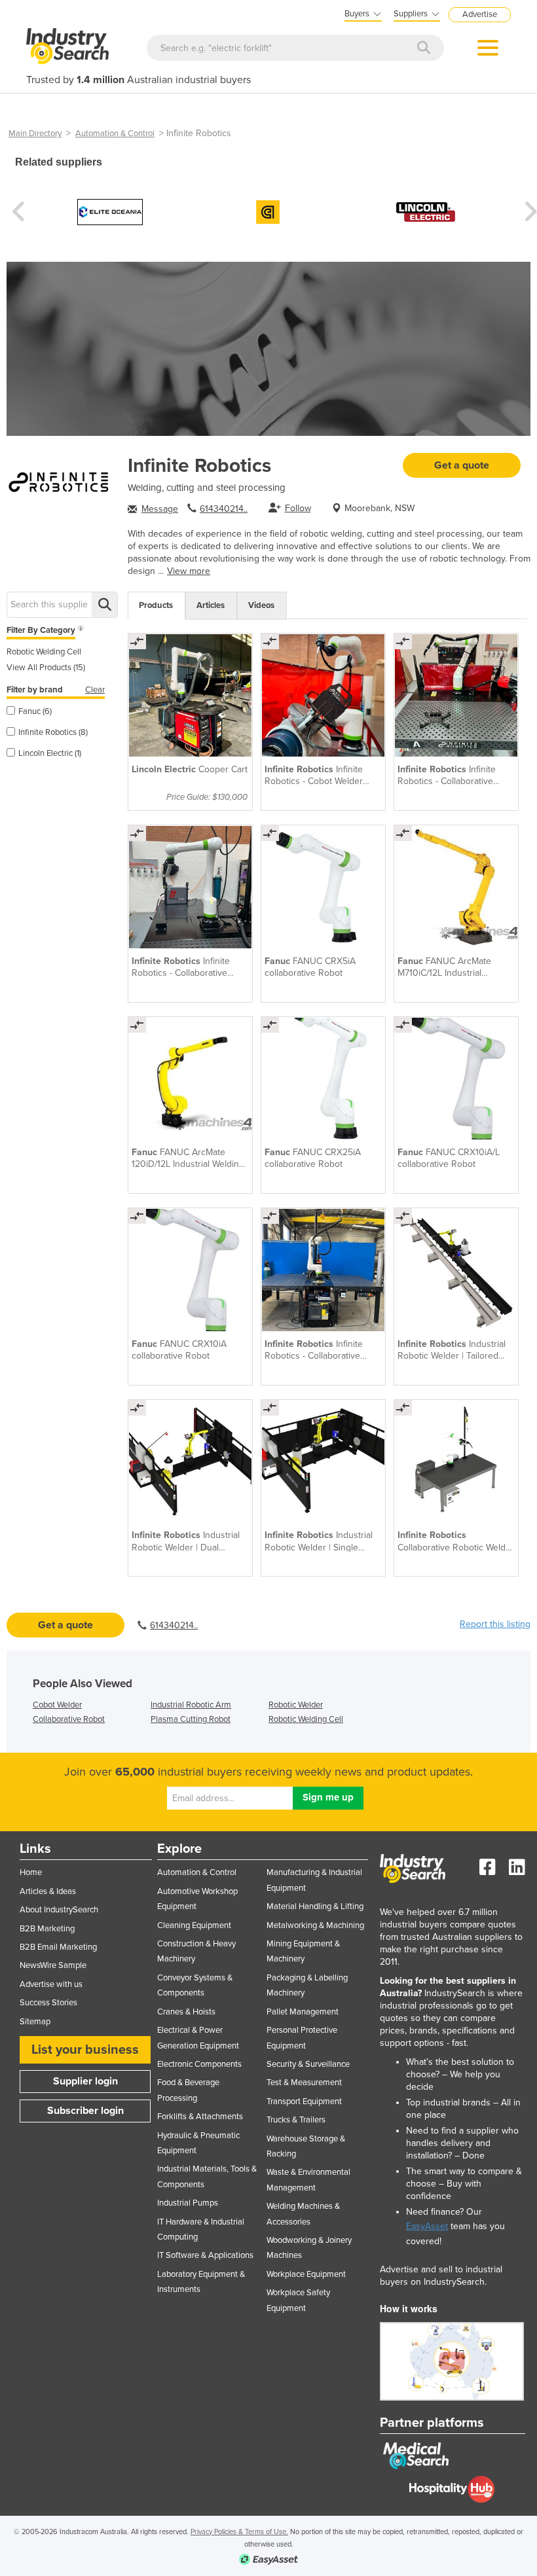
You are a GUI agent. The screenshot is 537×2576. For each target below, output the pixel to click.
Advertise (480, 14)
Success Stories (48, 2003)
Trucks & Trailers (296, 2120)
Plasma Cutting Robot (191, 1719)
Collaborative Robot (69, 1719)
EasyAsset (427, 2226)
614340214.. (224, 509)
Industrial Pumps (188, 2203)
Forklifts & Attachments (200, 2117)
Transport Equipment (304, 2102)
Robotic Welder (296, 1705)
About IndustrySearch (59, 1910)
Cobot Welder (57, 1705)
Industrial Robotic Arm (191, 1705)
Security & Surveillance (308, 2064)
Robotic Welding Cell (44, 652)
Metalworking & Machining (315, 1925)
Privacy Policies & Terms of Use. (239, 2532)
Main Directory (35, 134)
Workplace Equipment (306, 2274)
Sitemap (35, 2022)
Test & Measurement (304, 2083)
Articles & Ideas (48, 1891)
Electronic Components (199, 2064)
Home (31, 1872)
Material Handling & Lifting (315, 1906)
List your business (85, 2050)
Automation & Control (115, 134)
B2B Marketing (47, 1929)
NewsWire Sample (53, 1965)
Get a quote (462, 465)
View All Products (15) (46, 668)
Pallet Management (303, 2012)
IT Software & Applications (205, 2255)
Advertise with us (51, 1984)
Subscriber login (85, 2111)
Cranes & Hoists (186, 2012)
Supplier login (85, 2081)
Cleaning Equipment (194, 1925)
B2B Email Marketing (58, 1947)
